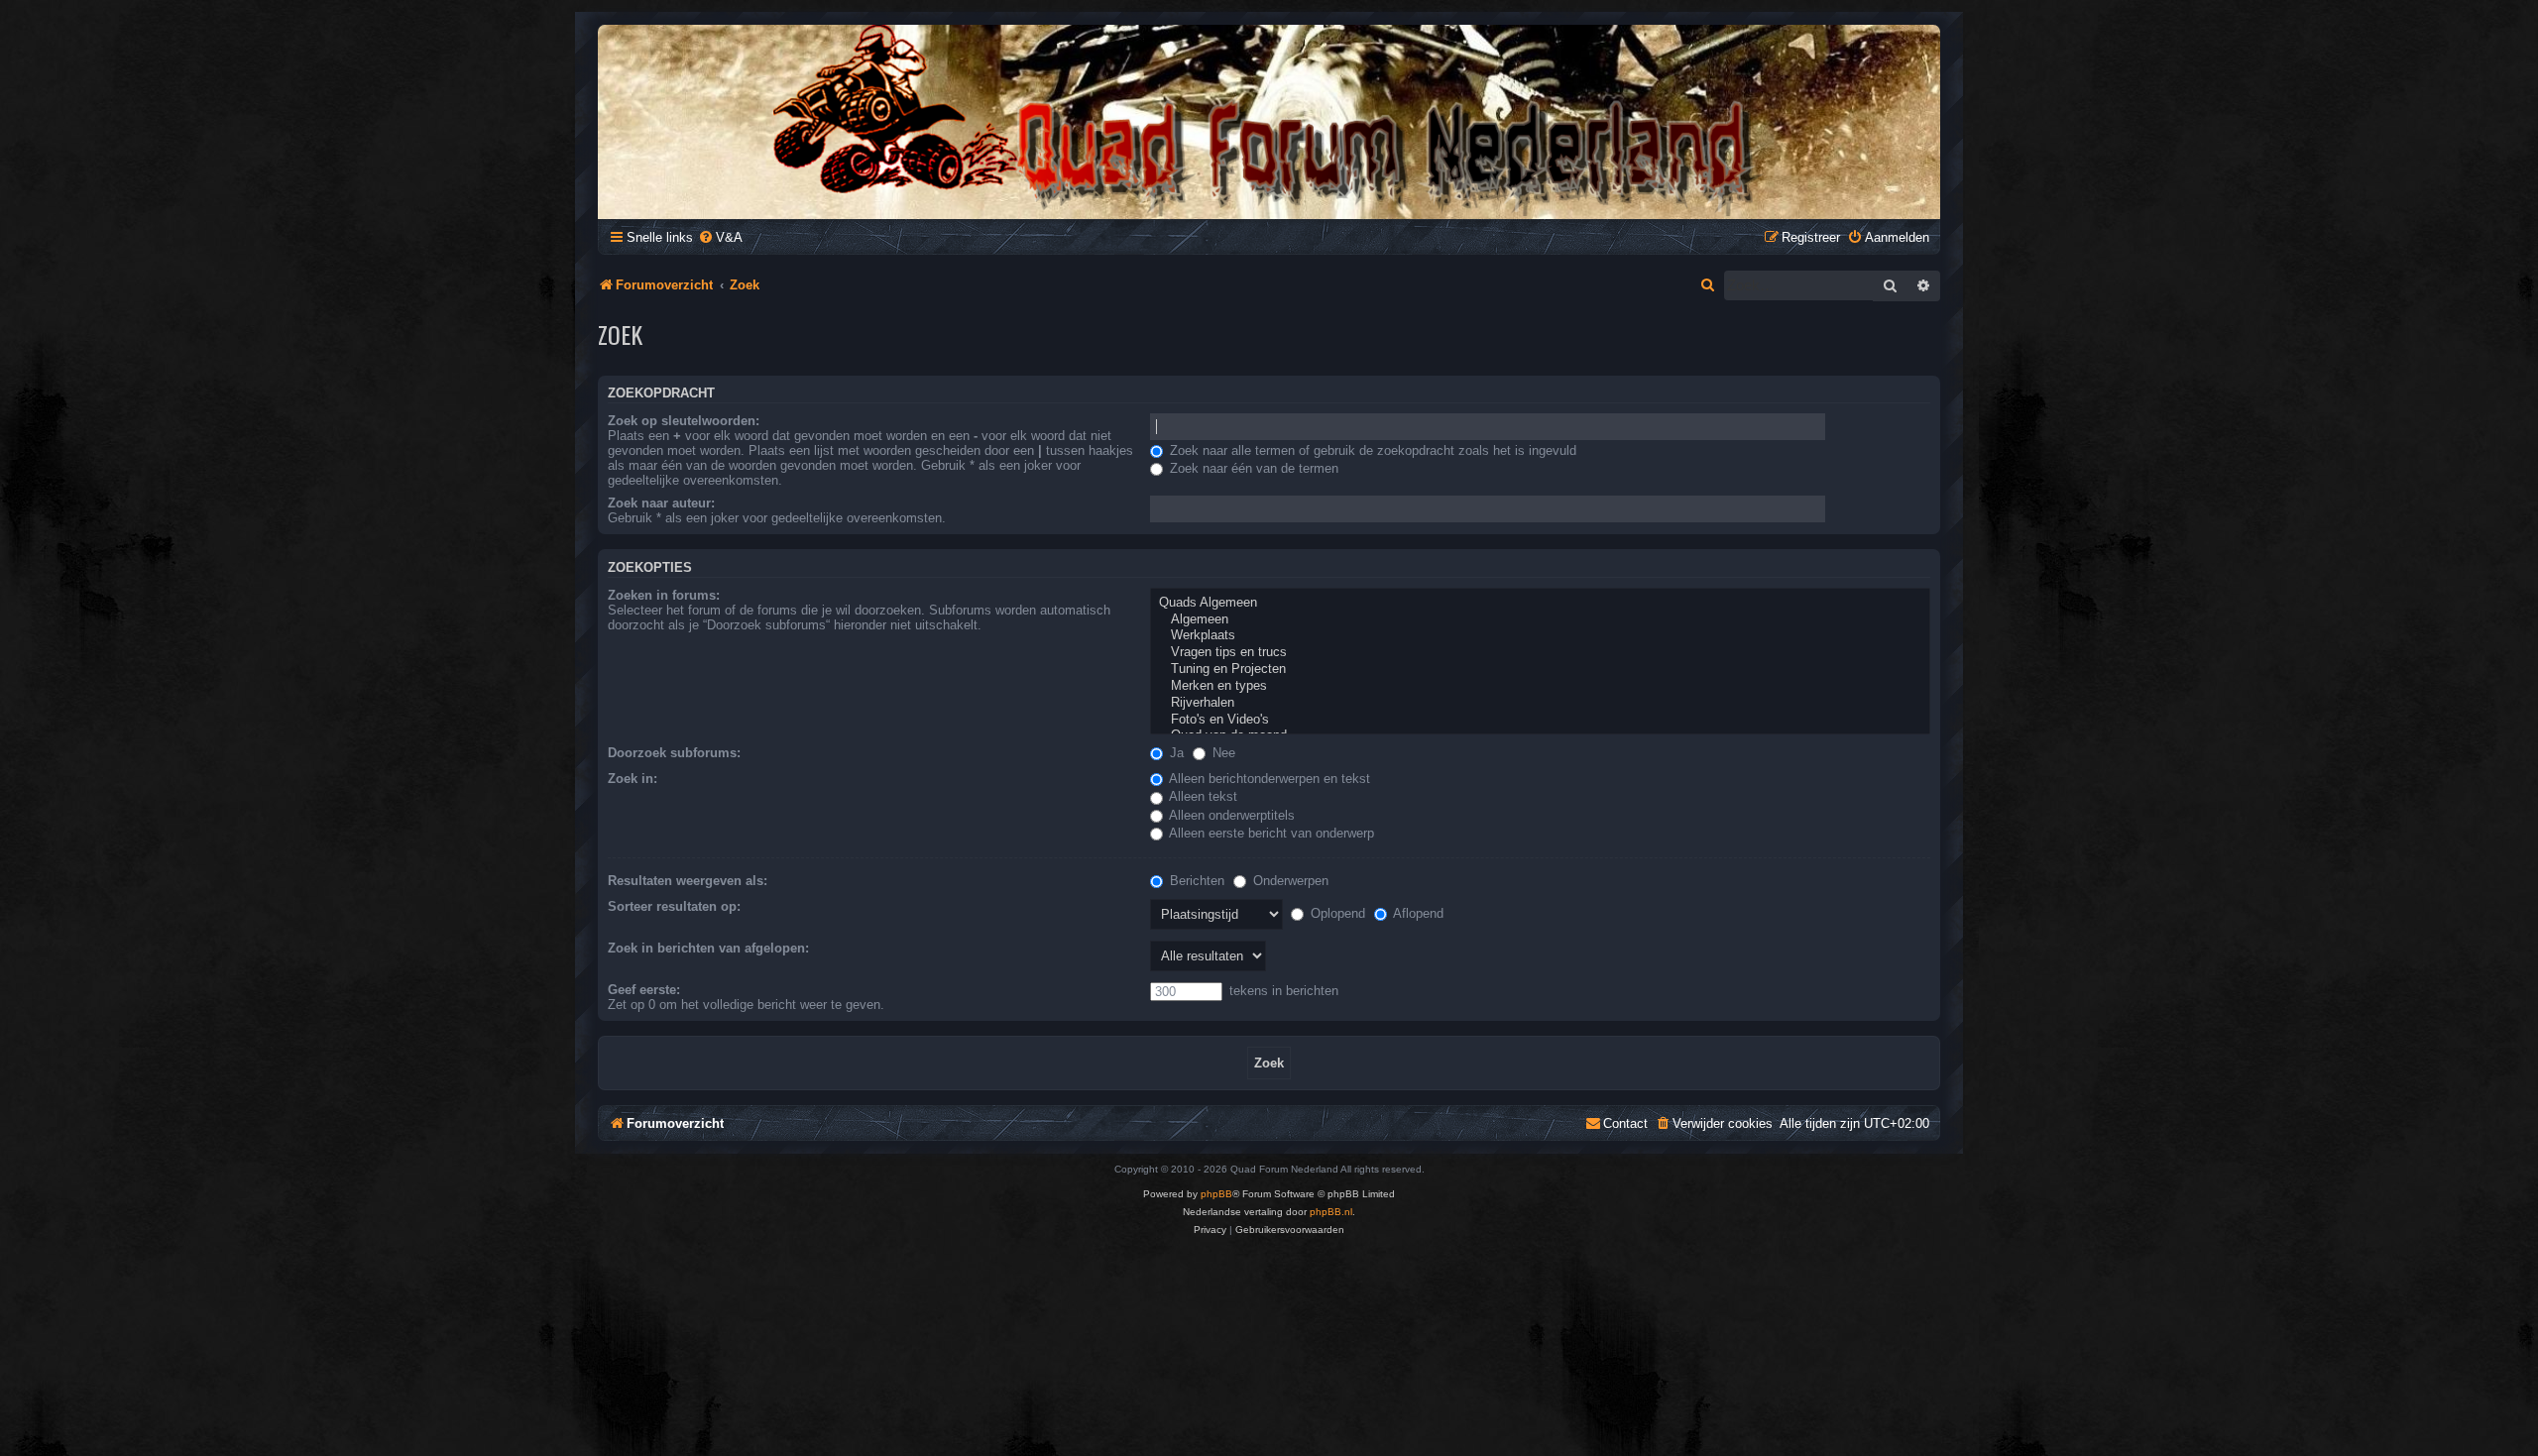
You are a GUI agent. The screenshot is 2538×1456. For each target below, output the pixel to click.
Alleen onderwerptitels (1230, 815)
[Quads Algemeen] (1540, 603)
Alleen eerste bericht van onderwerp (1270, 833)
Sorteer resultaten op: (674, 906)
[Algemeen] (1540, 620)
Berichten (1195, 881)
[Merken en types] (1540, 686)
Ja (1175, 753)
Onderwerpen (1289, 881)
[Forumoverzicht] (1269, 120)
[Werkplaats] (1540, 636)
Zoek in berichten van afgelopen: (708, 948)
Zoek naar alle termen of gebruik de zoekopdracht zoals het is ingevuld (1371, 450)
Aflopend (1417, 913)
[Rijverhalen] (1540, 703)
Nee (1222, 753)
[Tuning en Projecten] (1540, 670)
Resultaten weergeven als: (688, 881)
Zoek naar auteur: (661, 503)
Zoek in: (633, 779)
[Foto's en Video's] (1540, 720)
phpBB (1216, 1194)
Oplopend (1336, 913)
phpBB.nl (1331, 1212)
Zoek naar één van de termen (1252, 468)
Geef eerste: (644, 990)
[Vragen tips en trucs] (1540, 653)
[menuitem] (720, 237)
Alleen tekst (1202, 796)
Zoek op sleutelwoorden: (684, 421)
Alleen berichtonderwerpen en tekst (1268, 779)
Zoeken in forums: (664, 595)
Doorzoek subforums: (674, 753)
